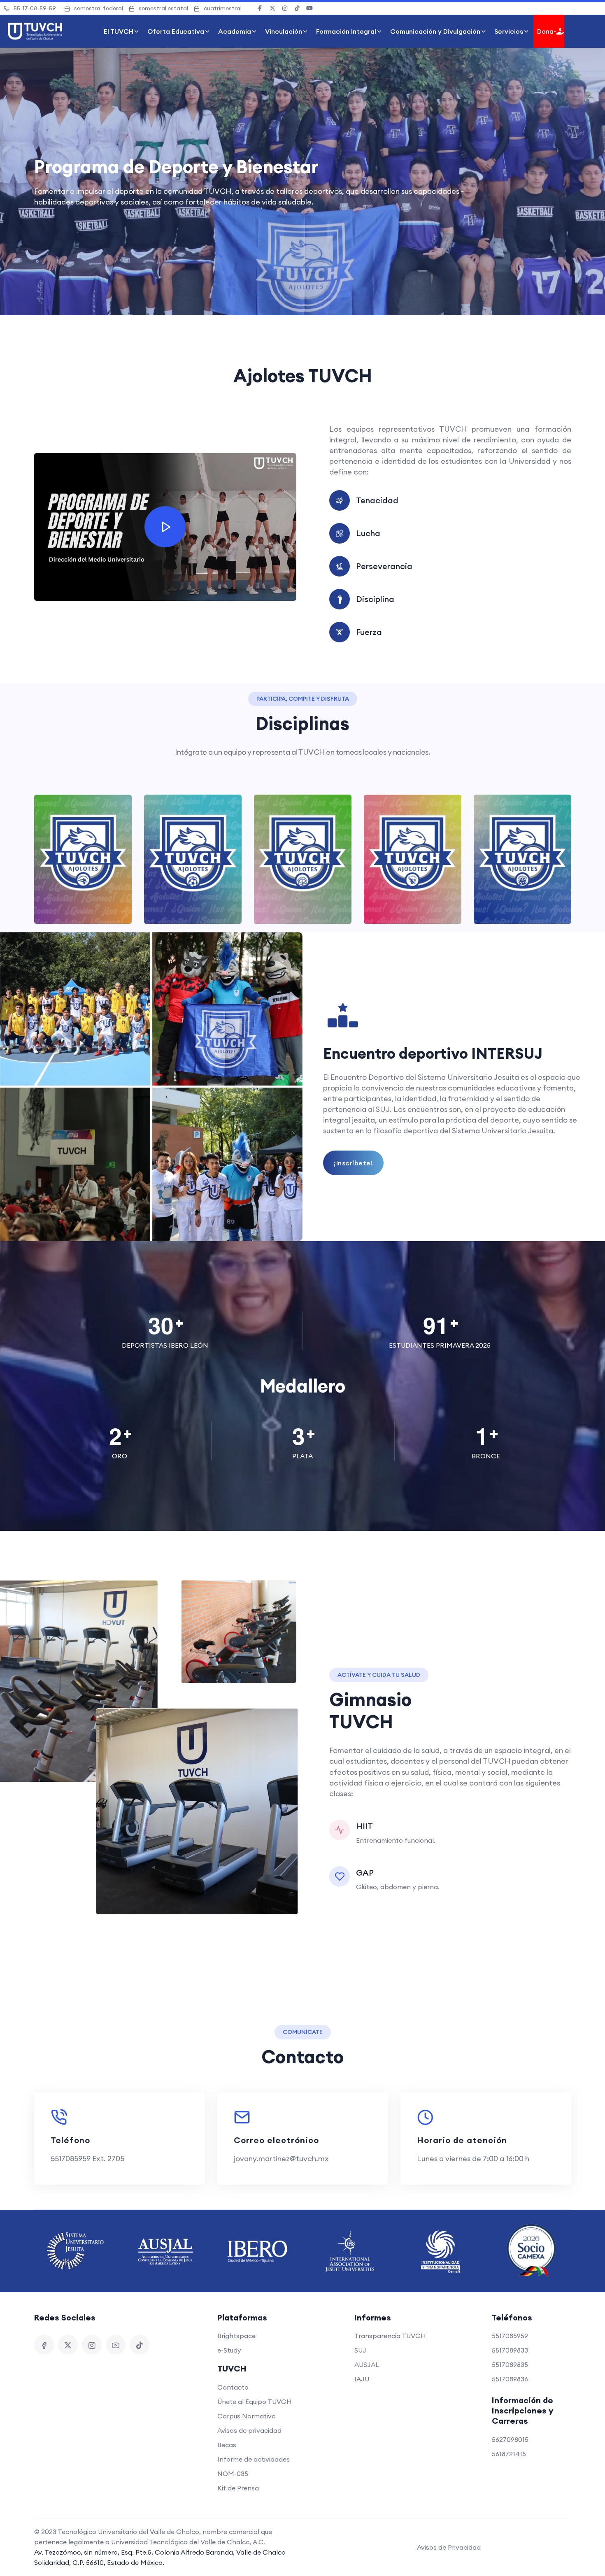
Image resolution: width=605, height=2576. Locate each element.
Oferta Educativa (176, 31)
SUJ (360, 2350)
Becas (227, 2445)
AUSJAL (367, 2364)
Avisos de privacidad (249, 2430)
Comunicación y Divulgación (435, 31)
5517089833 (510, 2350)
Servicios (509, 31)
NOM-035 (233, 2474)
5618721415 (509, 2454)
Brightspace (236, 2336)
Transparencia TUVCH (390, 2336)
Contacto (233, 2387)
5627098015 (510, 2439)
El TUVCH (119, 31)
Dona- (547, 31)
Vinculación (284, 31)
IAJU (362, 2379)
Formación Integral (346, 31)
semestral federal (99, 8)
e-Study (229, 2350)
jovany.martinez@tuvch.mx (281, 2159)
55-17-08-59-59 (35, 8)
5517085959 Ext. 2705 (87, 2159)
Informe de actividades (254, 2459)
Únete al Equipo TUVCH (255, 2402)
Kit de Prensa (238, 2488)
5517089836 (510, 2379)
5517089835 (510, 2364)
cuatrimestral (223, 8)
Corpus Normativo (247, 2416)
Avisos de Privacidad (449, 2547)
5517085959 (510, 2336)
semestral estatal (163, 8)
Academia (235, 31)
